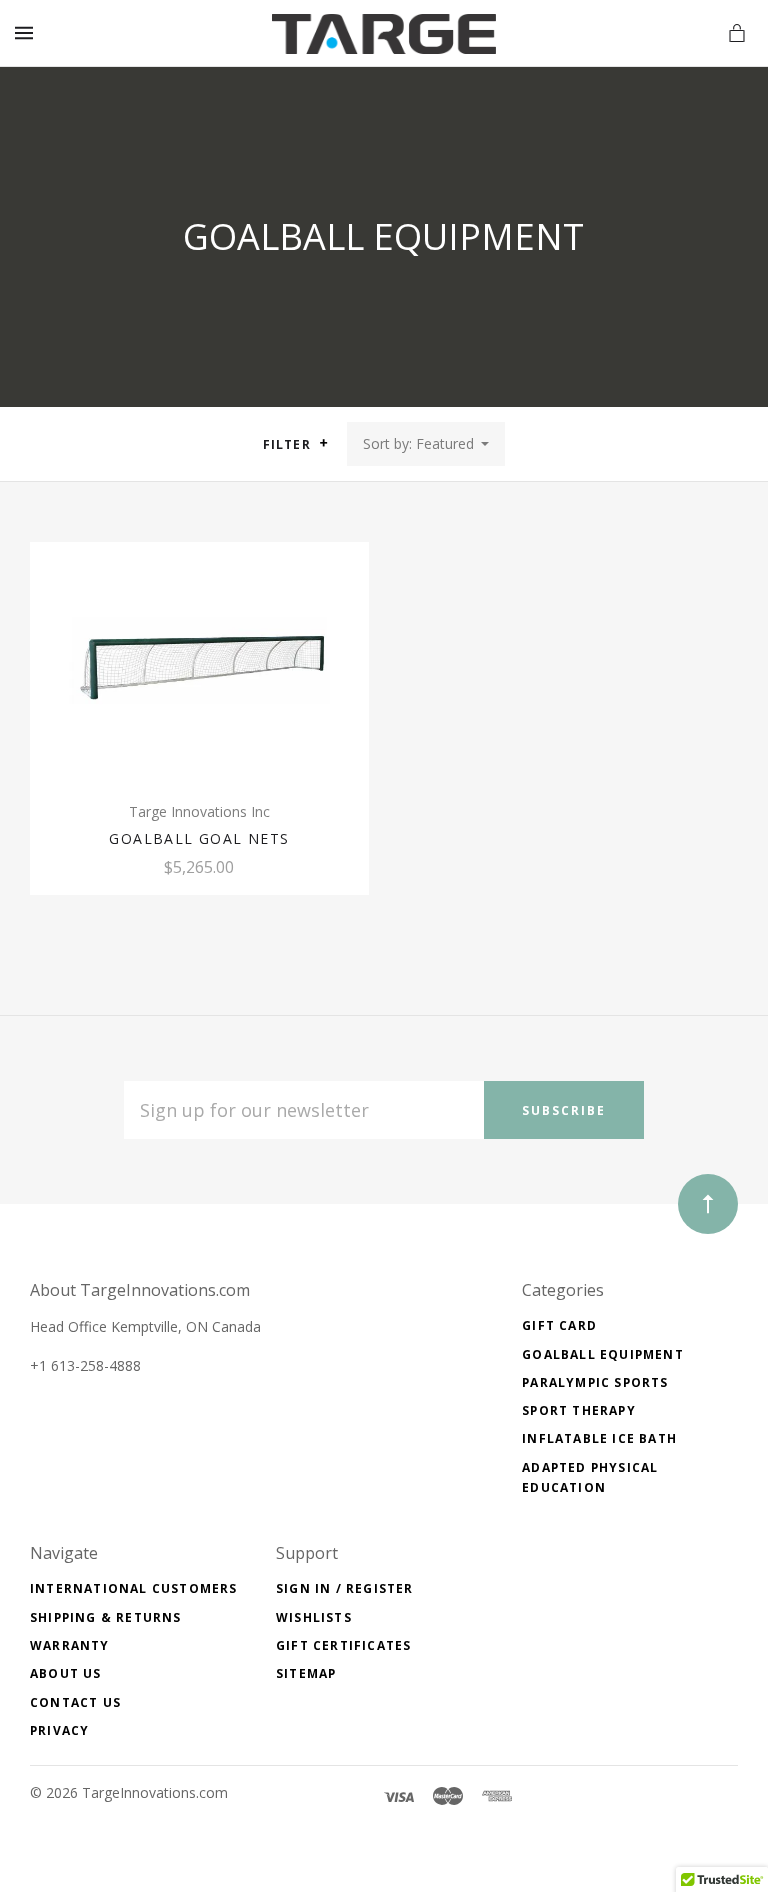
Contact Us (75, 1702)
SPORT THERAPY (579, 1410)
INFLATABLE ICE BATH (599, 1438)
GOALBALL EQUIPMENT (603, 1354)
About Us (66, 1673)
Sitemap (306, 1673)
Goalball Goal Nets (199, 838)
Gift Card (559, 1325)
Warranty (70, 1645)
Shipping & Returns (106, 1617)
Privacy (59, 1730)
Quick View (199, 668)
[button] (323, 443)
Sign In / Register (345, 1588)
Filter (289, 444)
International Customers (134, 1588)
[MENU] (27, 33)
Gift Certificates (343, 1645)
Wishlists (314, 1617)
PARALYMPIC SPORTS (595, 1382)
